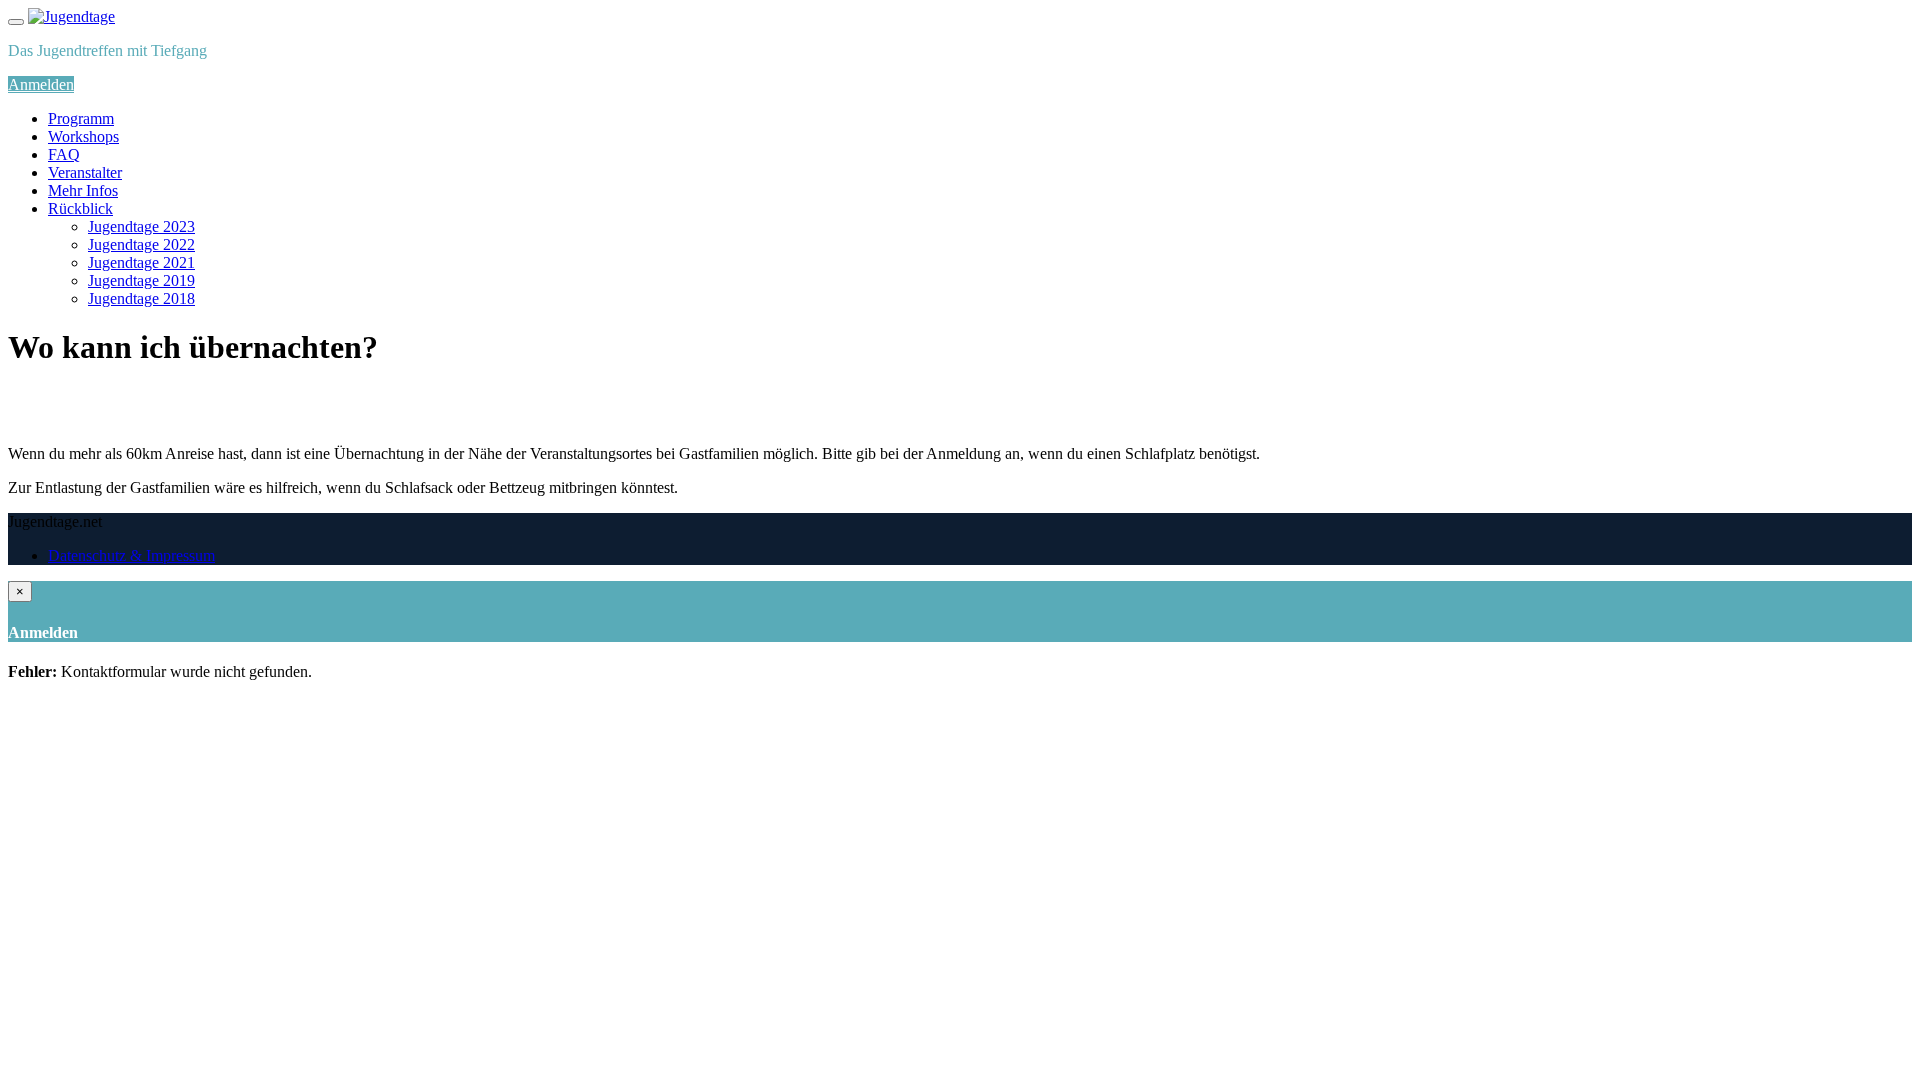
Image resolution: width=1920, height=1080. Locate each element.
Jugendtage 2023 (141, 226)
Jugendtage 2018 (141, 298)
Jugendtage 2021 (141, 262)
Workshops (83, 136)
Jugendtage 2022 (141, 244)
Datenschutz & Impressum (131, 555)
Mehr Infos (83, 190)
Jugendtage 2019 (141, 280)
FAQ (64, 154)
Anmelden (41, 84)
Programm (81, 118)
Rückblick (80, 208)
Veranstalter (85, 172)
